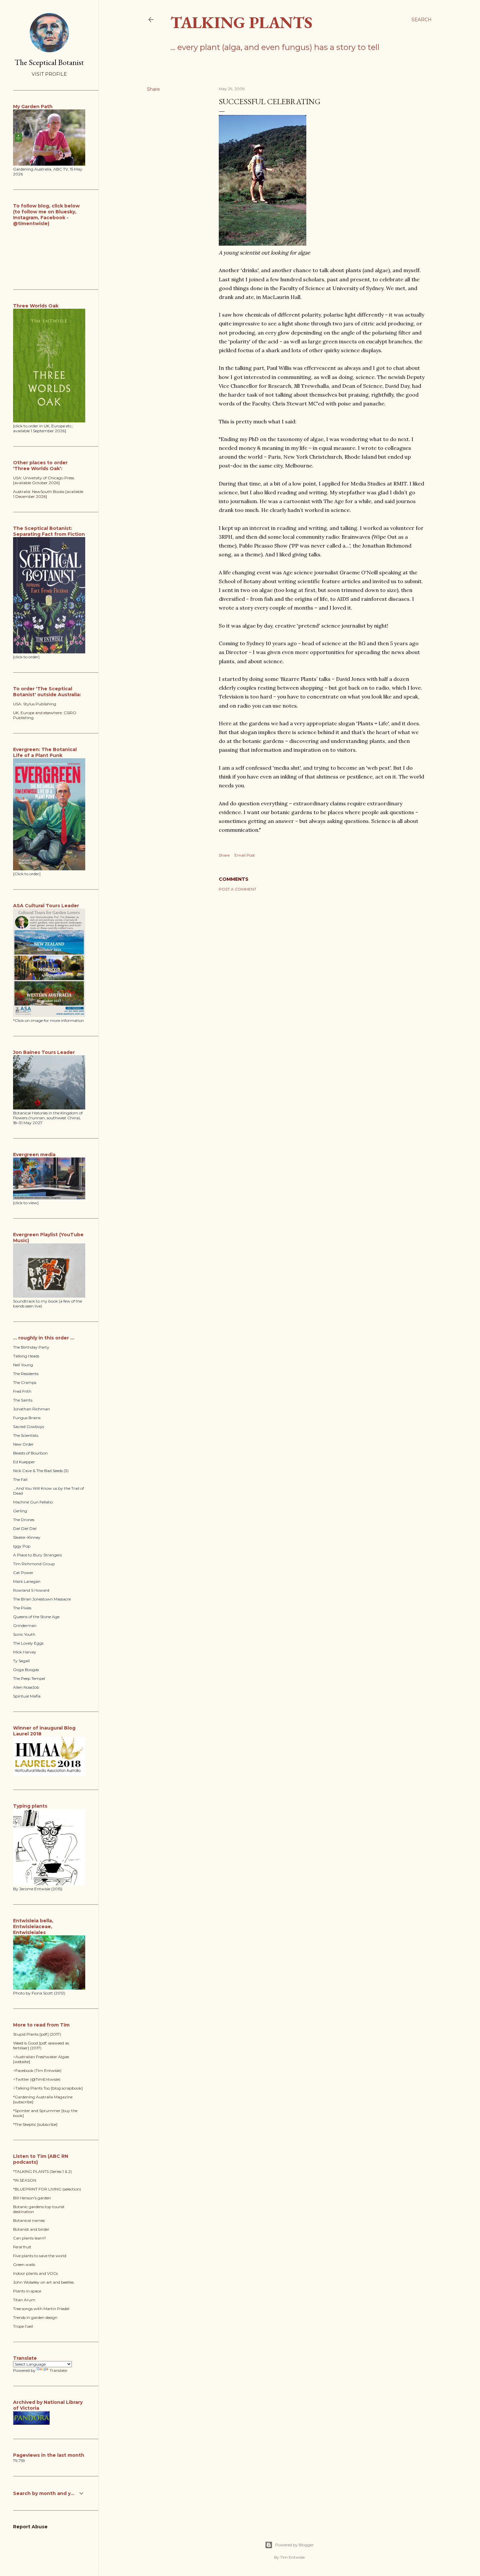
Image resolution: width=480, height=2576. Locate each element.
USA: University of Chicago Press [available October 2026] (44, 480)
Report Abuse (30, 2527)
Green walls (24, 2264)
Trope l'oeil (23, 2326)
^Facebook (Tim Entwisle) (37, 2070)
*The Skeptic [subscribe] (35, 2124)
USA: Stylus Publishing (35, 704)
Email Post (245, 855)
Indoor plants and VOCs (35, 2273)
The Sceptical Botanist (49, 62)
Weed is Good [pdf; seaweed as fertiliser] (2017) (41, 2045)
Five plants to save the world (40, 2256)
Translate (58, 2370)
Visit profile (49, 74)
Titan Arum (24, 2300)
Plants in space (27, 2291)
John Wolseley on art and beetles (43, 2282)
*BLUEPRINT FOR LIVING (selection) (47, 2189)
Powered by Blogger (295, 2545)
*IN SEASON (25, 2180)
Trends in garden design (35, 2317)
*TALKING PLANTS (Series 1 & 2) (42, 2171)
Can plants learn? (30, 2238)
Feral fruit (22, 2247)
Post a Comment (238, 889)
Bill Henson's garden (32, 2198)
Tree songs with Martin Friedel (41, 2309)
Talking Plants (241, 22)
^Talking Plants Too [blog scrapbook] (48, 2088)
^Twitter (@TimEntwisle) (37, 2079)
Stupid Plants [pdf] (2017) (37, 2034)
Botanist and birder (31, 2229)
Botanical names (29, 2220)
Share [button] (153, 89)
